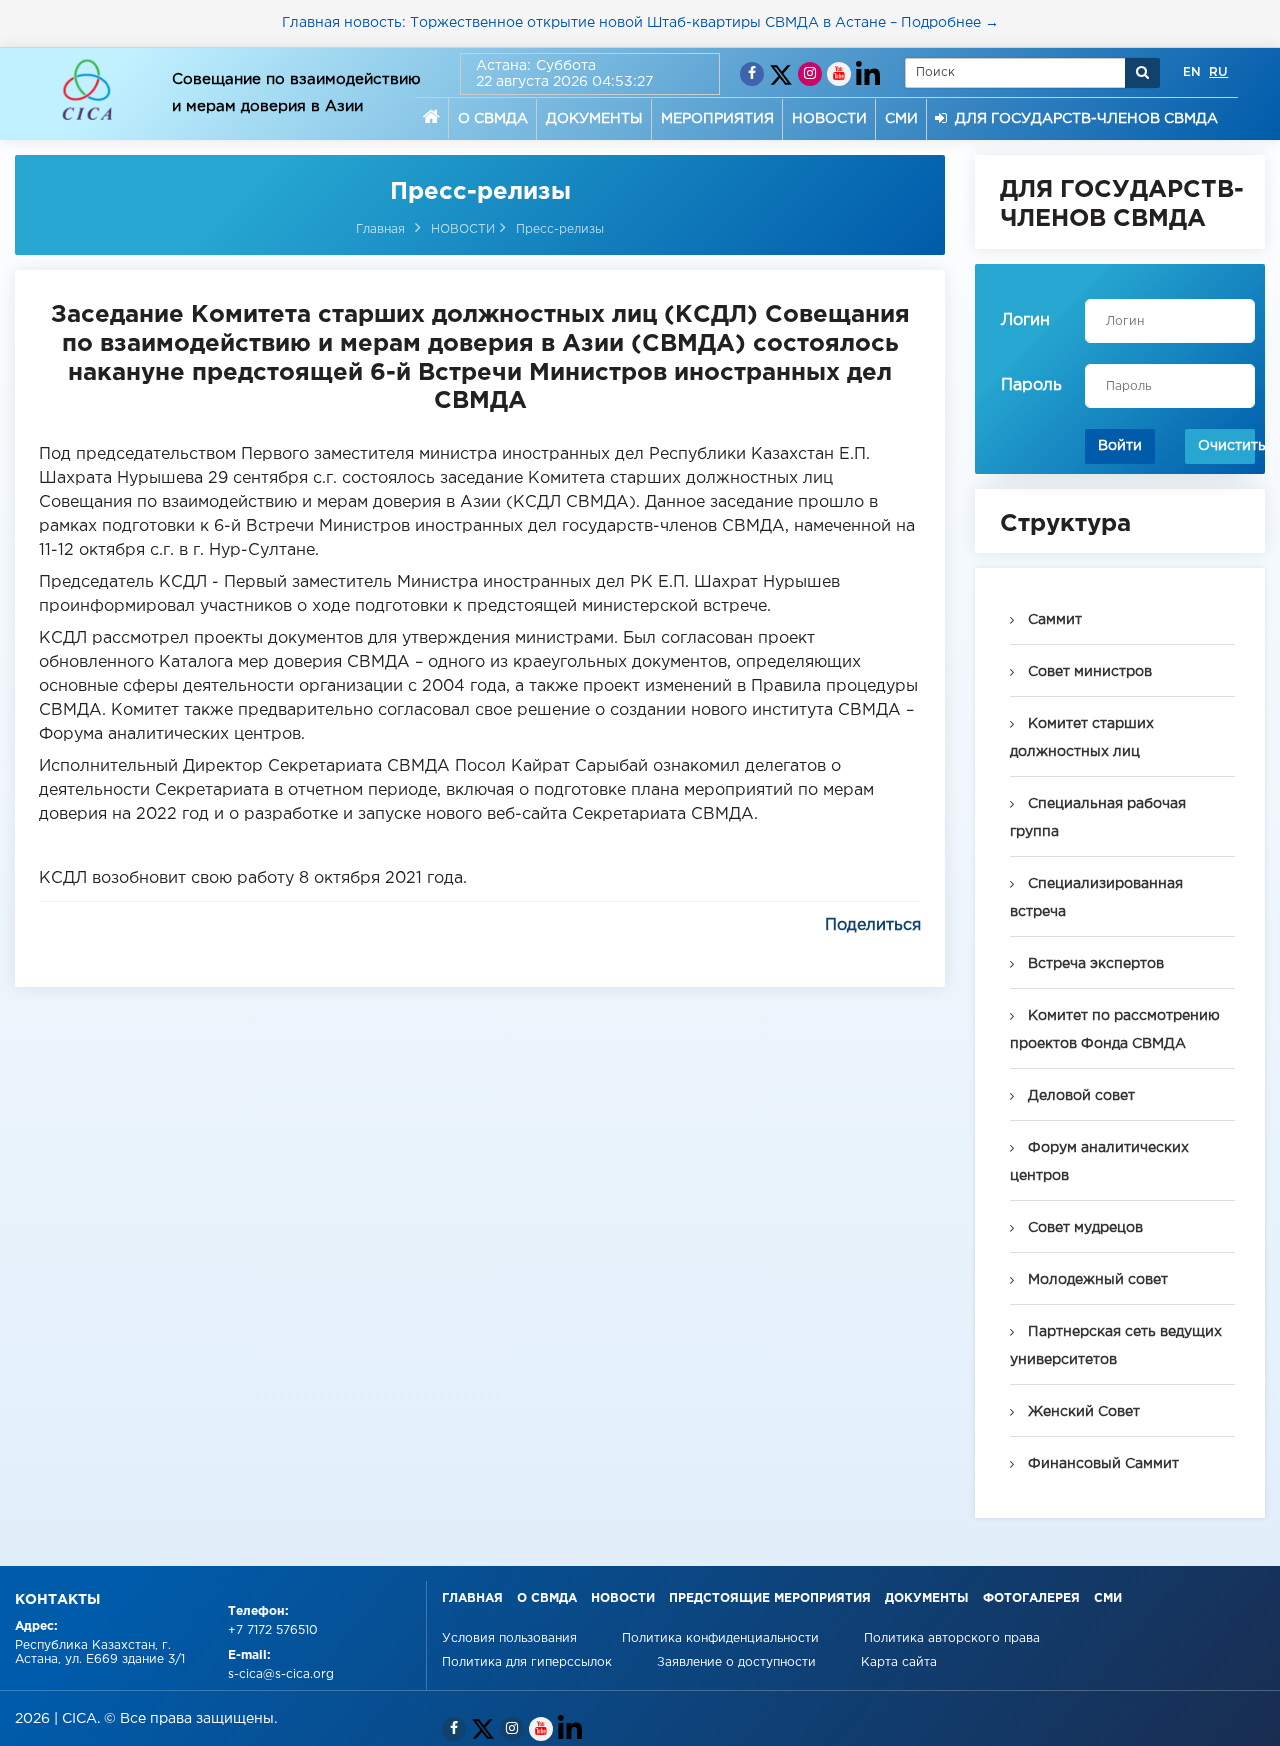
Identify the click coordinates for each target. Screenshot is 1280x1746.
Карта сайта (899, 1662)
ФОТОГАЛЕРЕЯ (1031, 1598)
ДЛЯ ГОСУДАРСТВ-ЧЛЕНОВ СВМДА (1082, 119)
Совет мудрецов (1083, 1228)
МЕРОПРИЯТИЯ (717, 119)
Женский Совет (1082, 1412)
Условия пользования (511, 1638)
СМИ (901, 119)
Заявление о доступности (738, 1662)
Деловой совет (1079, 1096)
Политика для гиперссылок (527, 1662)
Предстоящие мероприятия (770, 1598)
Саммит (1053, 620)
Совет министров (1088, 672)
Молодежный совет (1096, 1280)
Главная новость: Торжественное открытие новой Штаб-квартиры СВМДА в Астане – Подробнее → (640, 23)
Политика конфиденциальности (722, 1638)
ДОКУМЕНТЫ (594, 119)
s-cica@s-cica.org (281, 1674)
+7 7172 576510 (273, 1630)
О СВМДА (493, 119)
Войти (1120, 446)
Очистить (1226, 446)
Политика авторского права (952, 1638)
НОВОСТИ (829, 119)
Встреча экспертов (1094, 964)
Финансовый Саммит (1101, 1464)
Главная (380, 229)
